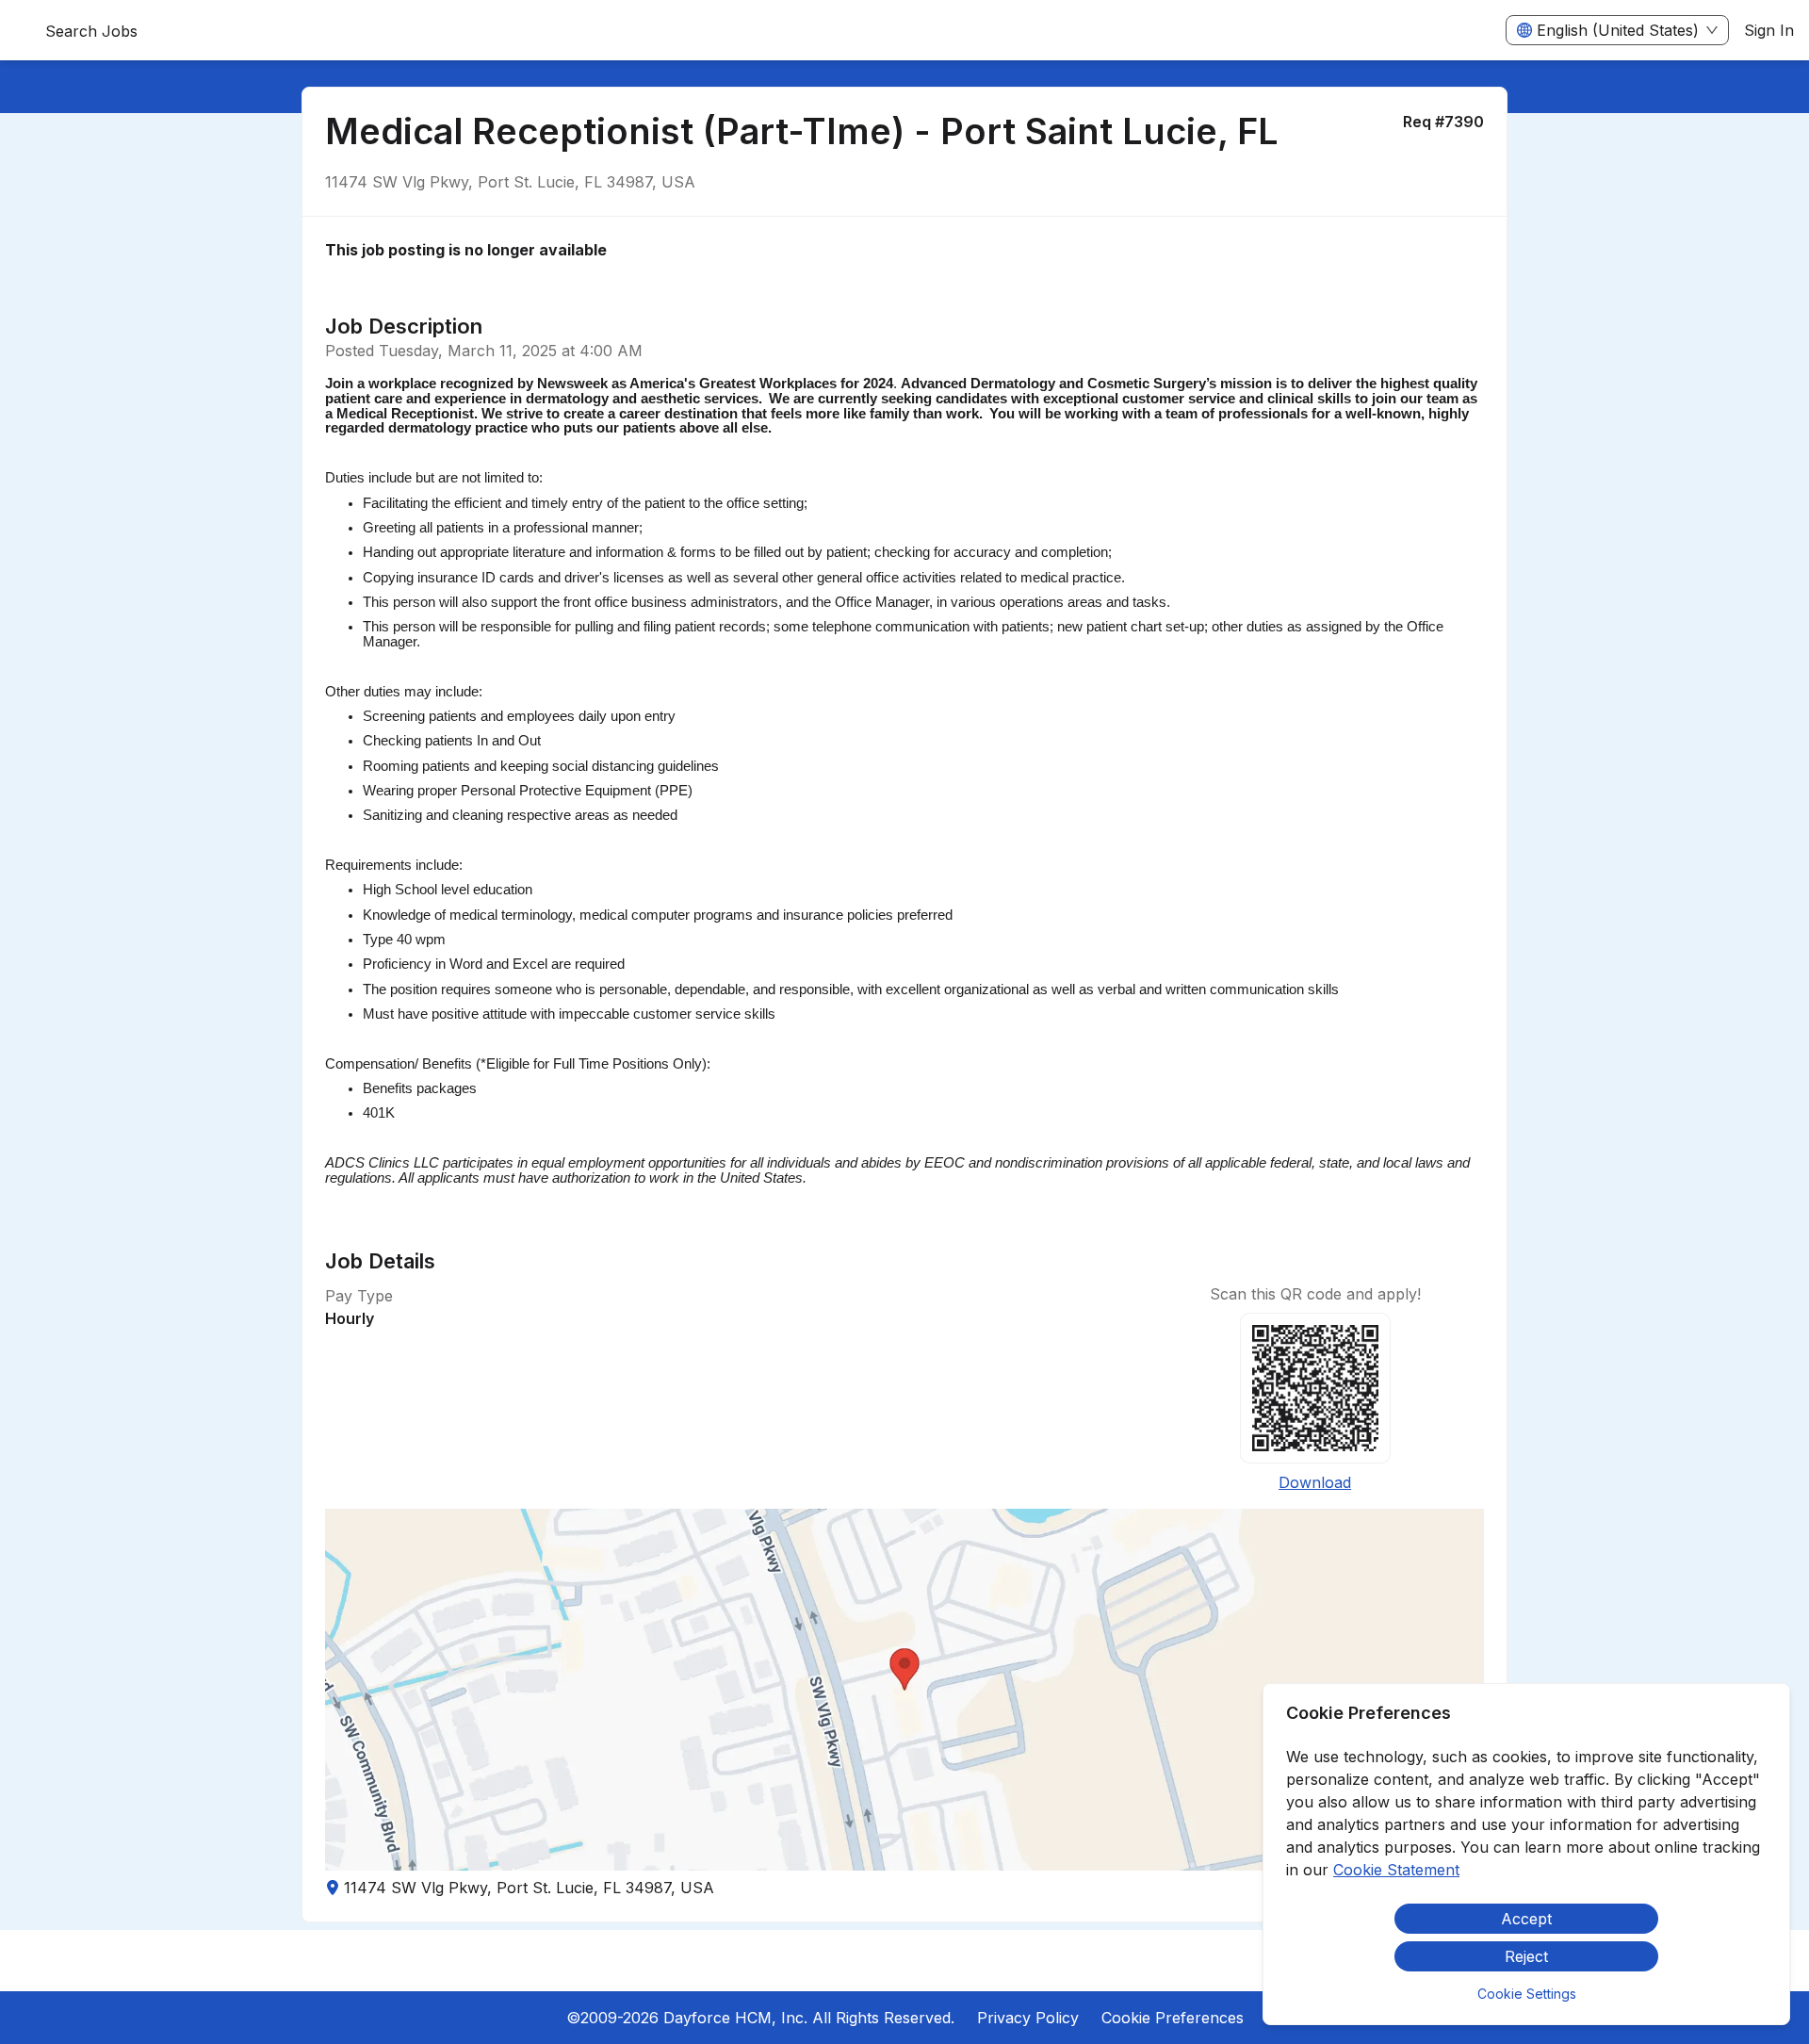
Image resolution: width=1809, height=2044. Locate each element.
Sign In (1769, 30)
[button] (904, 1690)
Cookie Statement (1396, 1870)
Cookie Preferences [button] (1173, 2018)
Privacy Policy (1028, 2018)
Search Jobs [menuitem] (91, 31)
